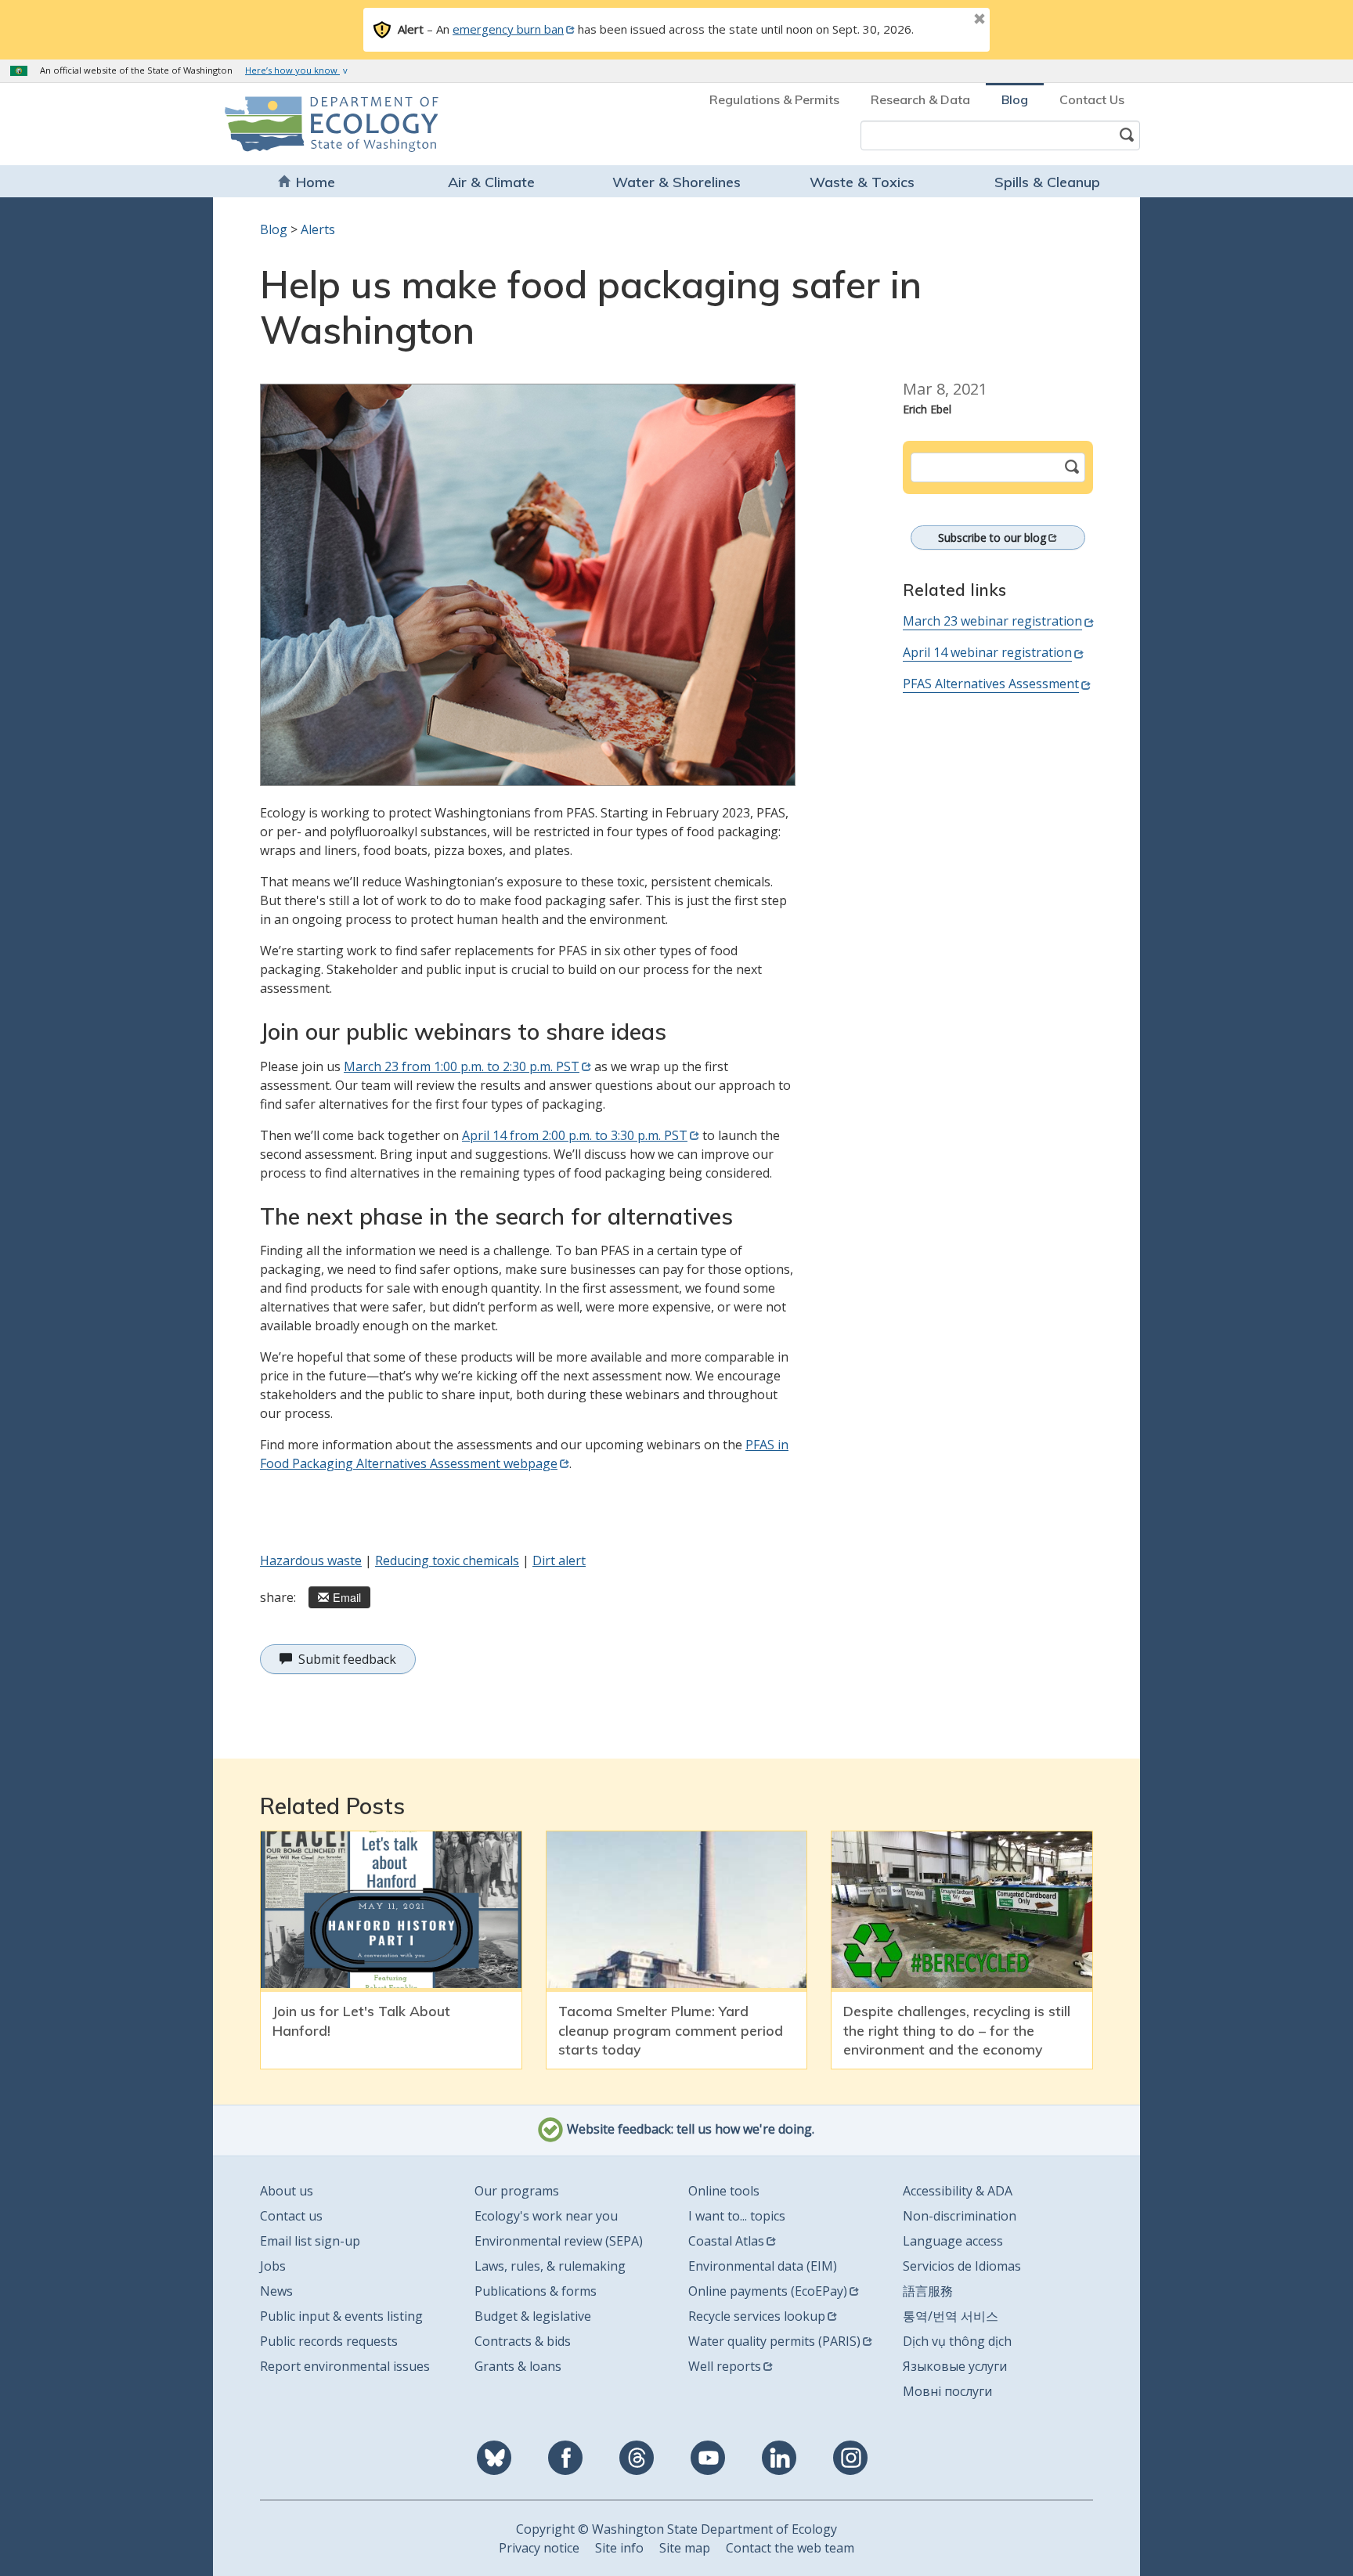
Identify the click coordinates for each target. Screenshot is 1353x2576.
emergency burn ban (508, 29)
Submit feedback (347, 1659)
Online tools (724, 2191)
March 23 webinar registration (992, 621)
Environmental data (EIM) (763, 2266)
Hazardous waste (311, 1560)
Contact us (291, 2216)
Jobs (273, 2266)
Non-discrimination (960, 2216)
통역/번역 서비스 (951, 2316)
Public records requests (329, 2341)
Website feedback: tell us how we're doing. (689, 2129)
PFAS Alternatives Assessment (991, 684)
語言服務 (928, 2291)
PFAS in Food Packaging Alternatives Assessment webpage (524, 1454)
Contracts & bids (523, 2341)
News (276, 2291)
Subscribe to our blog (992, 538)
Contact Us (1092, 99)
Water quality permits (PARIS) (774, 2341)
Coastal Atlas (726, 2241)
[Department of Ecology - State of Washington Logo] (314, 124)
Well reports (725, 2366)
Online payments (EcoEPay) (768, 2291)
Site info (619, 2548)
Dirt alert (559, 1560)
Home (316, 182)
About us (287, 2191)
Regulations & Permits (774, 99)
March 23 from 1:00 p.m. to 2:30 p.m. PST (462, 1066)
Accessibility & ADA (958, 2191)
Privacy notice (539, 2548)
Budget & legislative (533, 2316)
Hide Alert (944, 20)
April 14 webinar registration (987, 652)
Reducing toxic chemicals (447, 1560)
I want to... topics (737, 2216)
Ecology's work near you (546, 2216)
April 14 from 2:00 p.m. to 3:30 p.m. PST (575, 1135)
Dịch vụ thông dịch (957, 2341)
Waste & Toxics (862, 182)
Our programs (517, 2191)
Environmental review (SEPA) (559, 2241)
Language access (953, 2241)
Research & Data (920, 99)
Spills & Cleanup (1047, 182)
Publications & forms (536, 2291)
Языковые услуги (955, 2366)
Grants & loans (518, 2366)
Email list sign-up (310, 2241)
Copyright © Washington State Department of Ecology (676, 2529)
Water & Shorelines (676, 182)
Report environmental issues (345, 2366)
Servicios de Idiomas (962, 2266)
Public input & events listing (341, 2316)
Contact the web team (790, 2548)
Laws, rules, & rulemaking (550, 2266)
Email (347, 1597)
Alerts (318, 229)
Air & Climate (491, 182)
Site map (685, 2548)
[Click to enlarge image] (528, 585)
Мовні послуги (947, 2391)
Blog (1015, 99)
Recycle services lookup (757, 2316)
